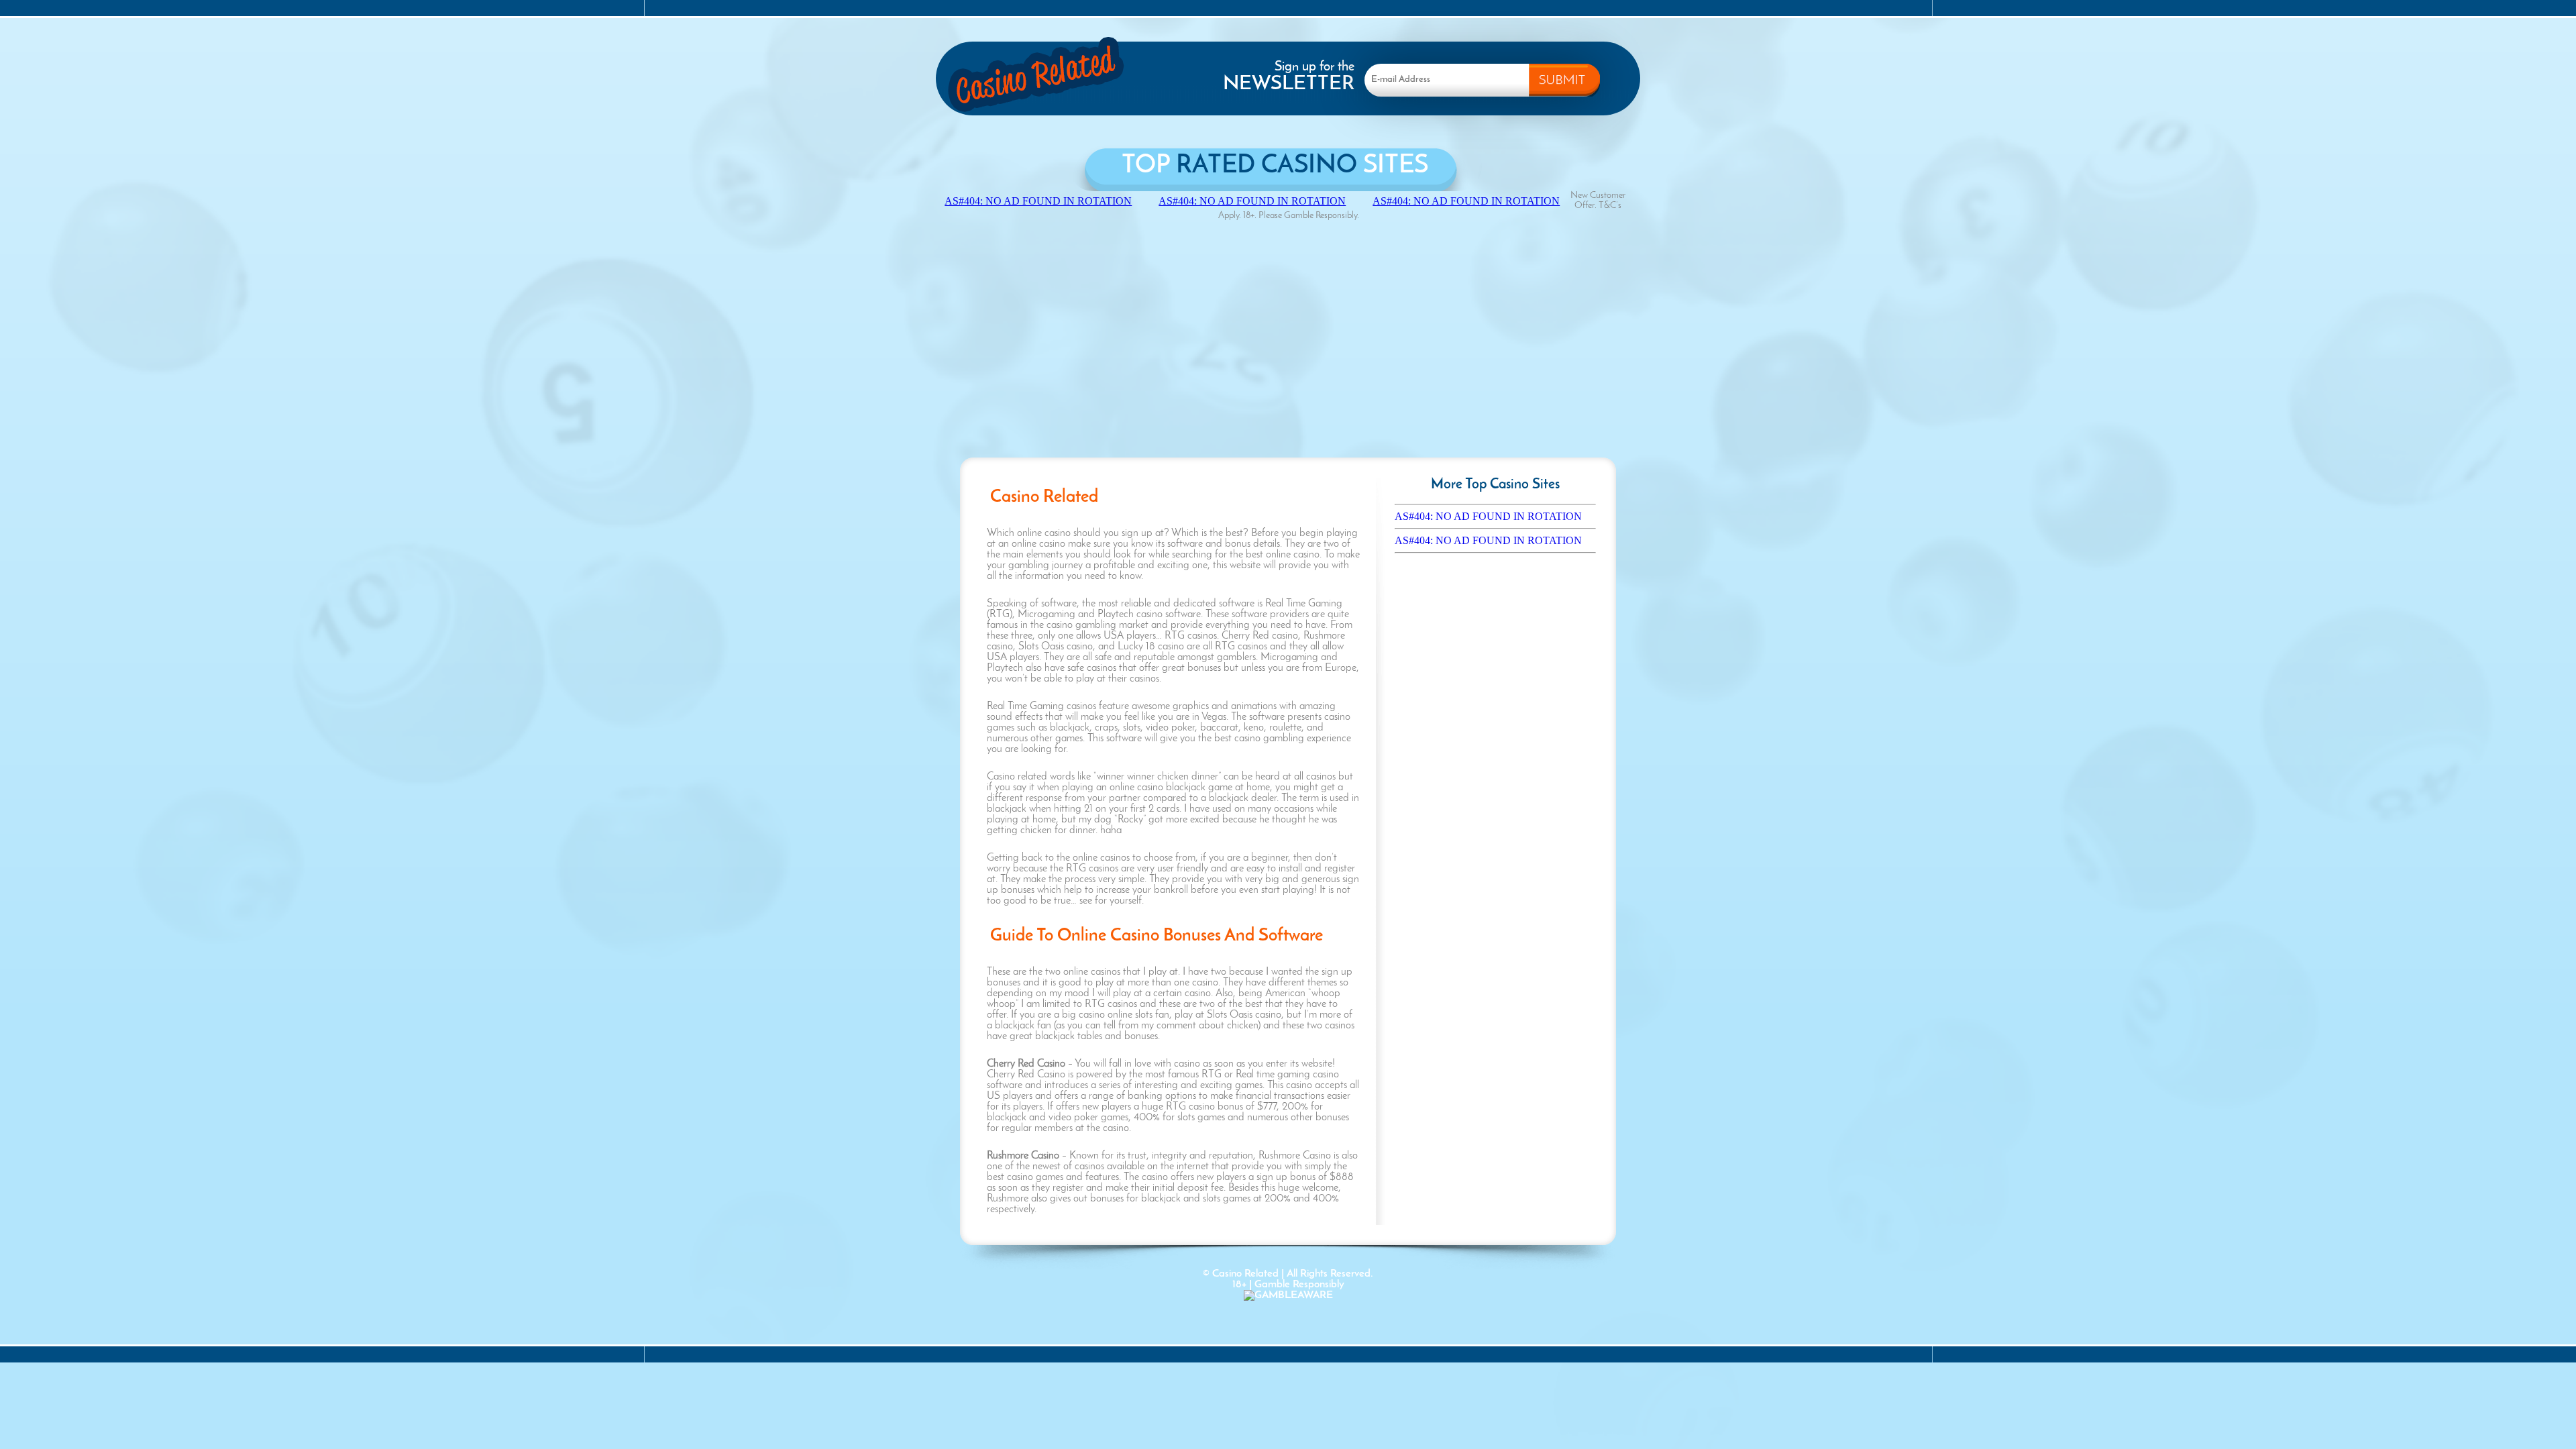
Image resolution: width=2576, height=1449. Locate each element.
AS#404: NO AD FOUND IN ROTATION (1488, 516)
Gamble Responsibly (1299, 1285)
